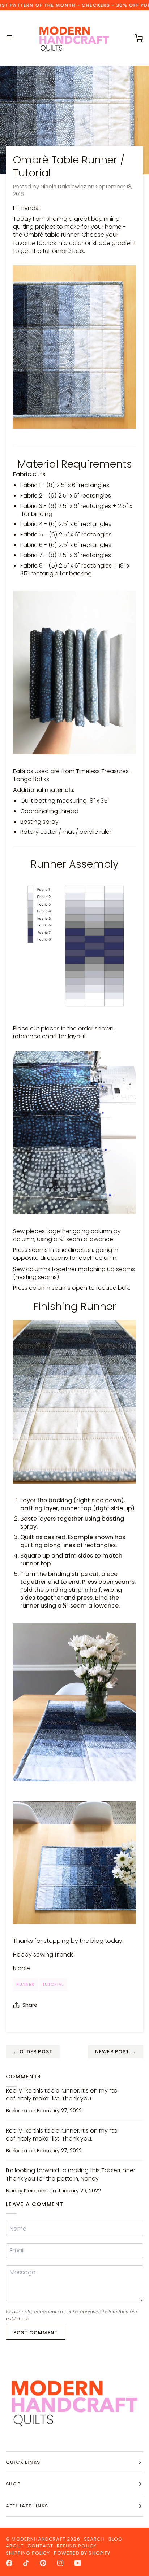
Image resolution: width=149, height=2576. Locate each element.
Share (30, 2005)
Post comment (36, 2333)
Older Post (33, 2052)
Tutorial (53, 1984)
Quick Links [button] (23, 2462)
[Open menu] (17, 38)
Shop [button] (13, 2484)
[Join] (126, 2545)
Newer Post (116, 2052)
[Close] (133, 2507)
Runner (25, 1984)
